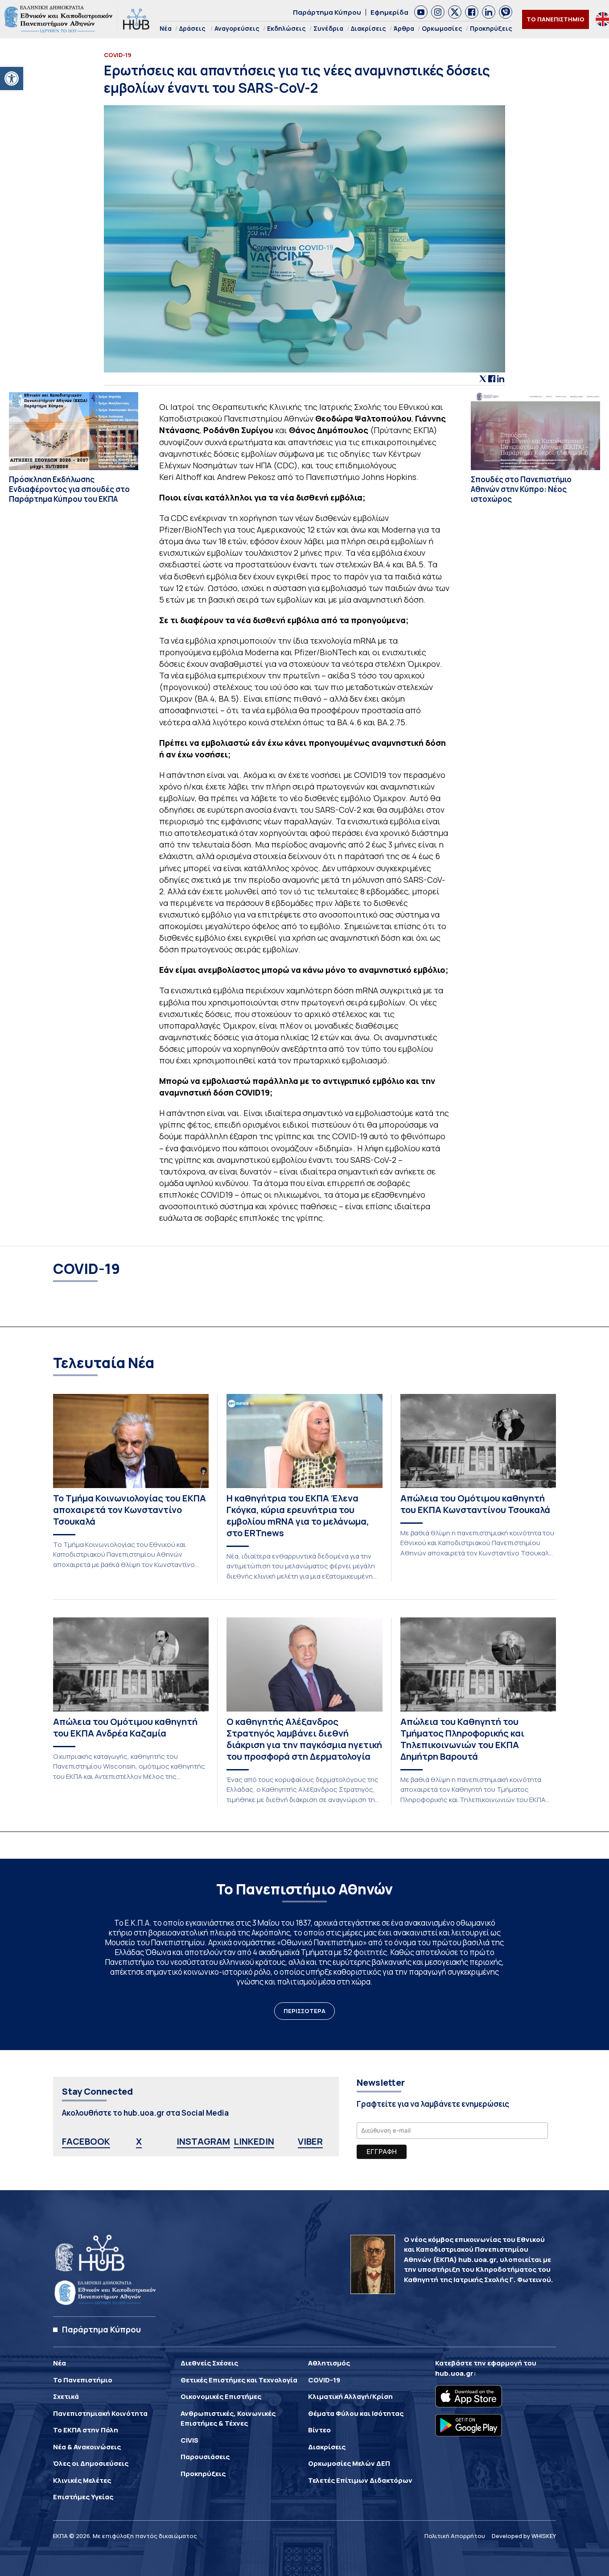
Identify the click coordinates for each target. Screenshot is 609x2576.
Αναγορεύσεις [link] (237, 28)
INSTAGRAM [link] (203, 2141)
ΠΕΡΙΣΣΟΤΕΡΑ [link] (304, 2011)
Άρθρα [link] (404, 28)
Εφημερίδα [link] (389, 12)
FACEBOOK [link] (86, 2141)
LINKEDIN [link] (254, 2141)
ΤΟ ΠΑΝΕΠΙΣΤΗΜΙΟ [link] (556, 19)
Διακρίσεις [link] (368, 28)
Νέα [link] (166, 28)
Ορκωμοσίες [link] (442, 28)
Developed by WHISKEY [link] (524, 2536)
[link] (12, 79)
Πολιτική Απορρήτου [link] (455, 2536)
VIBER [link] (310, 2141)
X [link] (139, 2141)
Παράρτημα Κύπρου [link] (327, 12)
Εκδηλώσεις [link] (286, 28)
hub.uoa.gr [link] (454, 2373)
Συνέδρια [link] (328, 28)
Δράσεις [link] (192, 28)
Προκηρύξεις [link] (491, 28)
